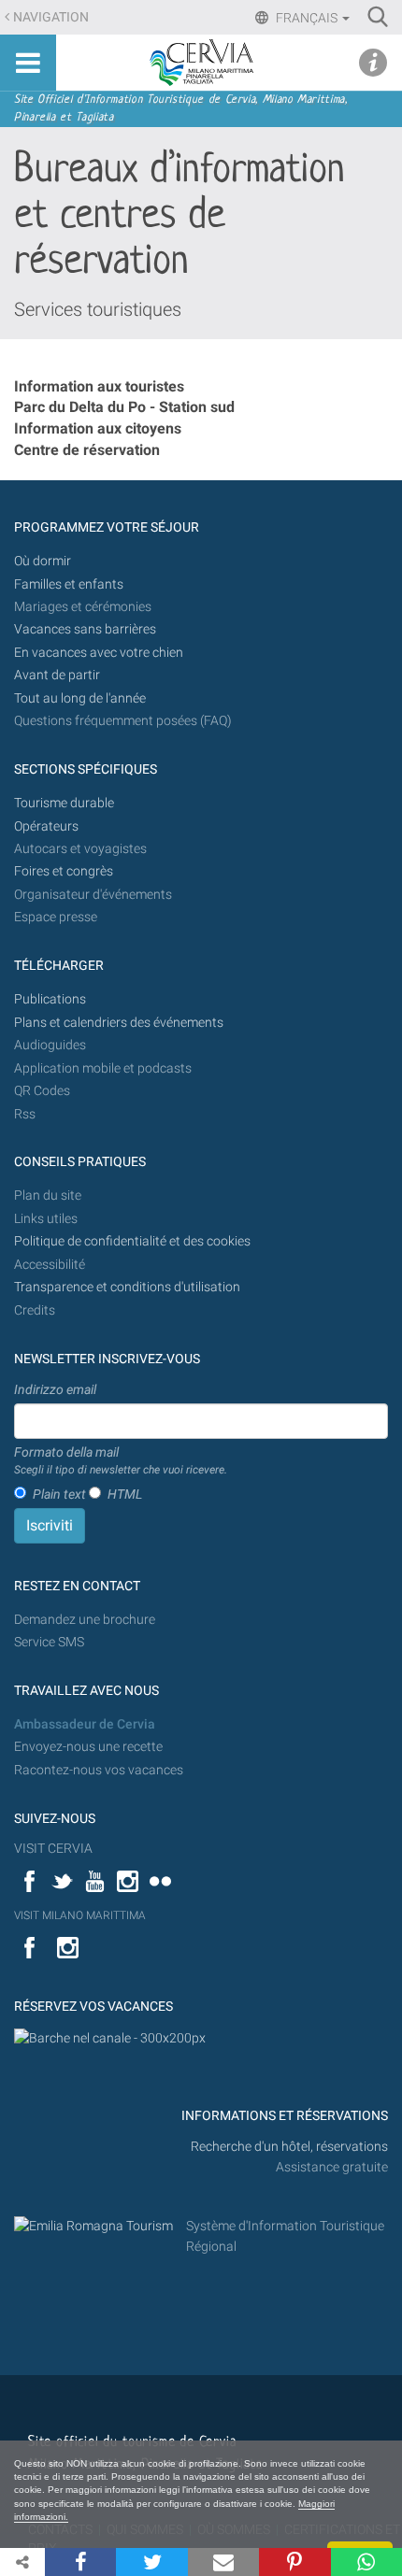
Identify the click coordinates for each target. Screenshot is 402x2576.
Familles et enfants (69, 584)
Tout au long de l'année (80, 698)
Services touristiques (98, 309)
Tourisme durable (64, 803)
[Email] (223, 2562)
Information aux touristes (99, 386)
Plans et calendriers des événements (119, 1023)
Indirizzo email (55, 1389)
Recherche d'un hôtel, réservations (289, 2147)
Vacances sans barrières (85, 629)
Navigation (51, 17)
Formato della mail (121, 1460)
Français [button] (307, 18)
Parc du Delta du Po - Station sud (124, 407)
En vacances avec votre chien (100, 653)
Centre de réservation (87, 450)
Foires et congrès (64, 871)
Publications (50, 999)
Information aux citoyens (98, 428)
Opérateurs (46, 826)
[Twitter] (151, 2562)
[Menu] (28, 63)
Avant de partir (57, 675)
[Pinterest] (294, 2562)
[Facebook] (80, 2562)
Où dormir (43, 561)
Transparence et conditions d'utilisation (127, 1287)
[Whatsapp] (366, 2562)
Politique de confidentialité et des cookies (132, 1241)
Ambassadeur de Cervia (85, 1724)
